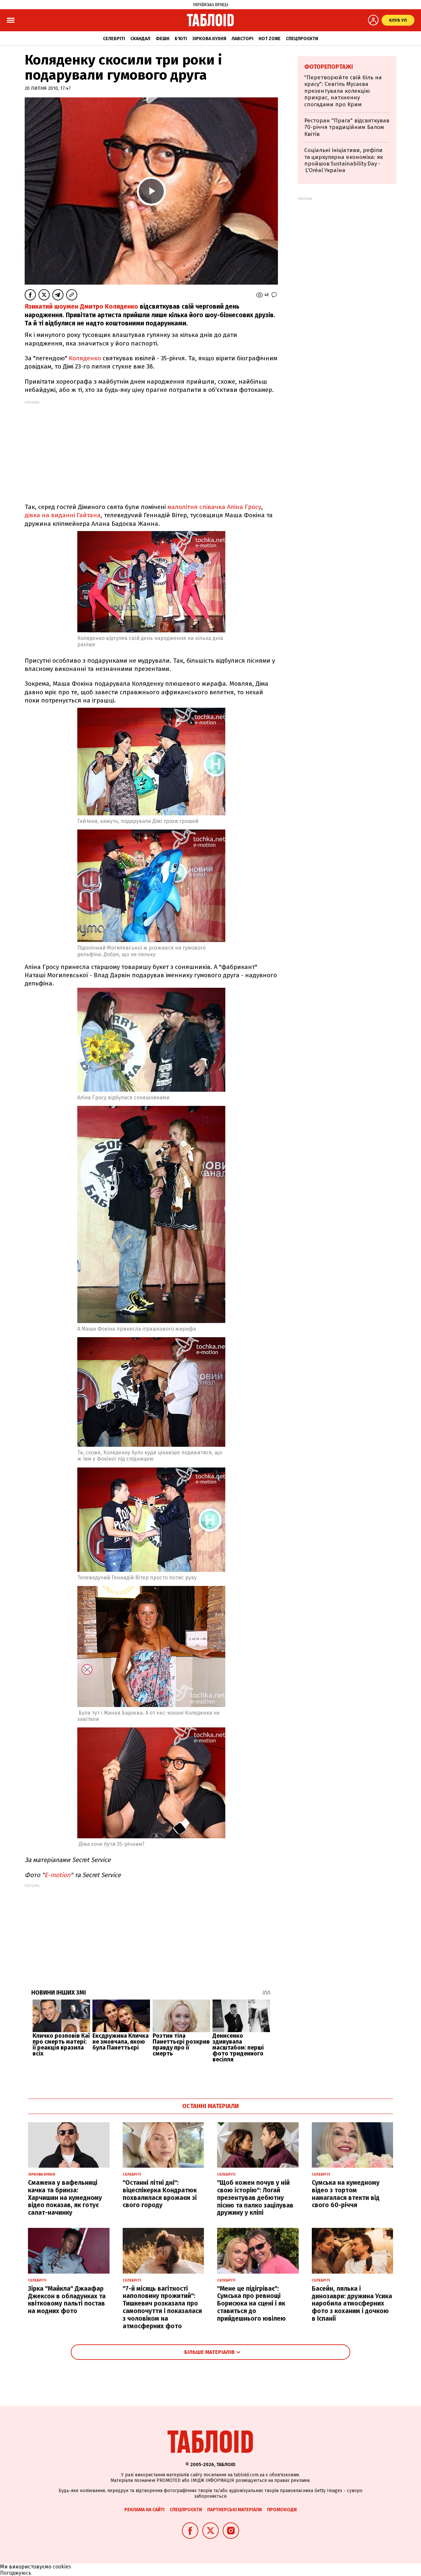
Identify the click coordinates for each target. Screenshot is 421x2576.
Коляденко (85, 358)
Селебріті (114, 39)
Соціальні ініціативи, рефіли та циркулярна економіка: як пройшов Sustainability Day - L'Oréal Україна (344, 160)
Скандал (140, 39)
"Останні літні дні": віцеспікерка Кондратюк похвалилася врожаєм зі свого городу (160, 2194)
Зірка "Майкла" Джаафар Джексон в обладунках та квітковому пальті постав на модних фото (67, 2300)
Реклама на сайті (144, 2510)
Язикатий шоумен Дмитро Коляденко (81, 306)
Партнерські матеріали (235, 2510)
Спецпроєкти (302, 39)
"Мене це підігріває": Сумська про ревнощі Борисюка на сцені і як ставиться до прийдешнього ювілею (251, 2304)
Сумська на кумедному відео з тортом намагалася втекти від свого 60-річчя (346, 2194)
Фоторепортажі (329, 67)
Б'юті (181, 39)
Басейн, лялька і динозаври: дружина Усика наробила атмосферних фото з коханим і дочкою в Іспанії (352, 2304)
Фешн (162, 39)
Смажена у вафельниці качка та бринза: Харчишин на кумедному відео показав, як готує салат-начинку (65, 2198)
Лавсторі (242, 39)
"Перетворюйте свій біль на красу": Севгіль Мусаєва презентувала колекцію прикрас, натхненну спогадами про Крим (343, 91)
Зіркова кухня (209, 39)
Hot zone (270, 39)
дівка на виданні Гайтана (63, 515)
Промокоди (282, 2510)
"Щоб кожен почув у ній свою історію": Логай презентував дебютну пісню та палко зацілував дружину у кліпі (255, 2198)
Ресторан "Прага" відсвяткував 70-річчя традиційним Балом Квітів (347, 127)
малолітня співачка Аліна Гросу (214, 507)
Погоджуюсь (16, 2573)
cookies (62, 2567)
